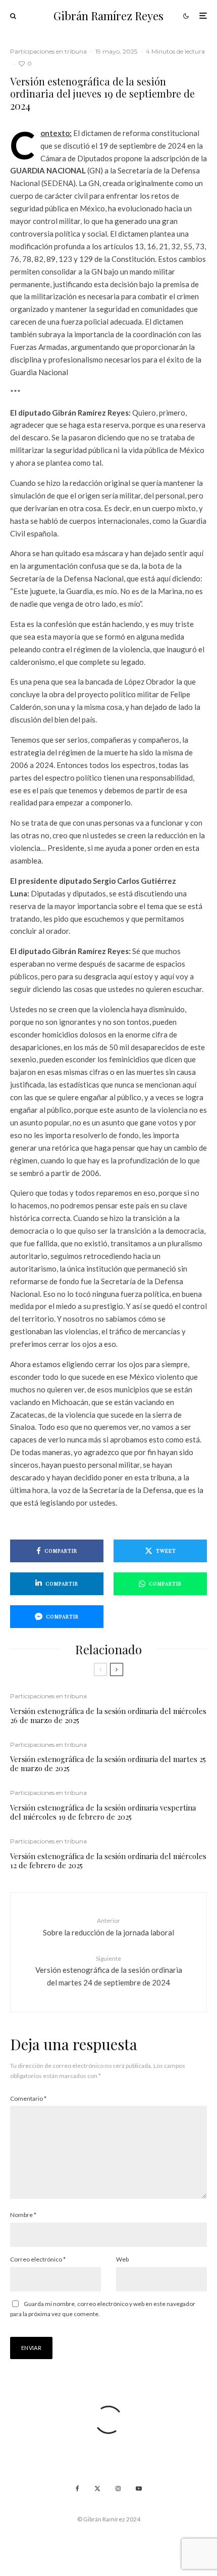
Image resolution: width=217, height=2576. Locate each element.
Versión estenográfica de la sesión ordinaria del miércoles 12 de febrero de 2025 (108, 1861)
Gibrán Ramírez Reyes (108, 16)
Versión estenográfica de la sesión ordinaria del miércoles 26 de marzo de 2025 (108, 1715)
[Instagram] (118, 2489)
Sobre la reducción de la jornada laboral (108, 1927)
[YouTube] (139, 2489)
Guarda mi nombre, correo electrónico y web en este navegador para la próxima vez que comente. (103, 2309)
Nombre (23, 2215)
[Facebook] (77, 2489)
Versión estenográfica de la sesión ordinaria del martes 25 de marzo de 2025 (108, 1764)
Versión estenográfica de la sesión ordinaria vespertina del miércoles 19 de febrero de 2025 (103, 1812)
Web (122, 2259)
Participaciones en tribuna (48, 51)
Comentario (28, 2098)
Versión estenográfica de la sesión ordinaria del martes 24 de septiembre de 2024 (109, 1971)
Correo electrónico (38, 2259)
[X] (97, 2489)
